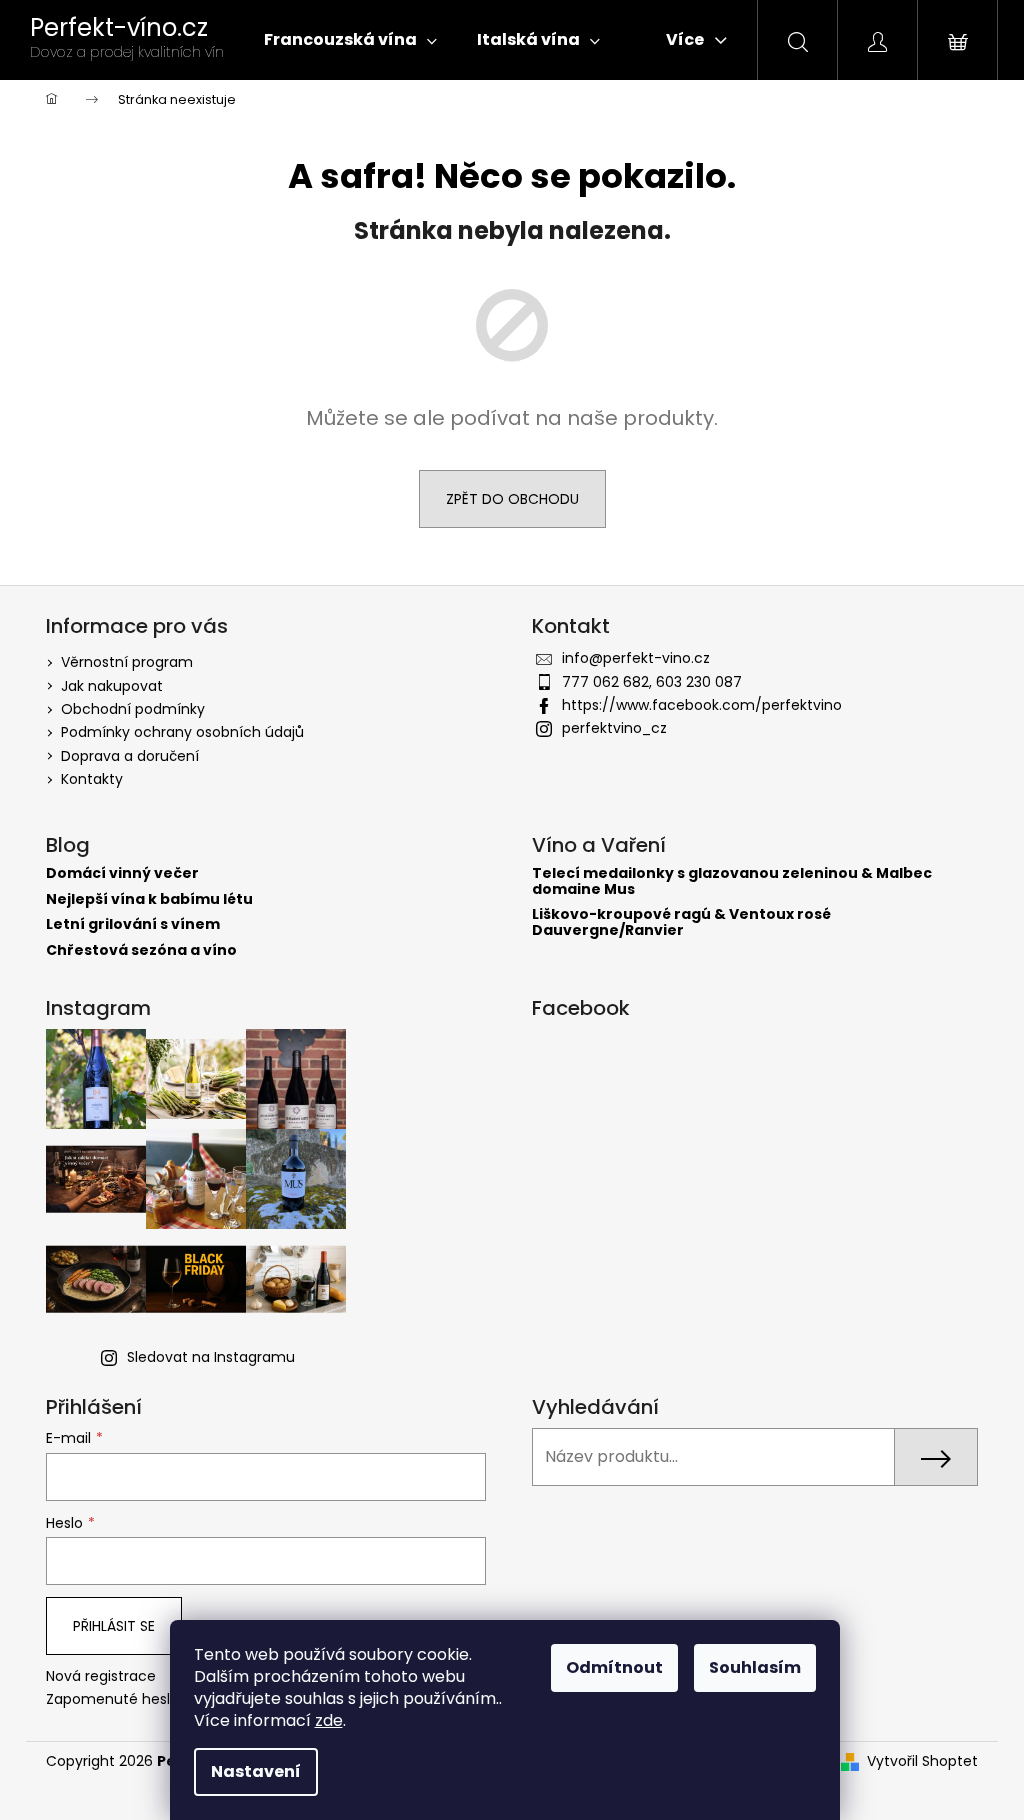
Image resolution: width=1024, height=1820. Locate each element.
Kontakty (92, 779)
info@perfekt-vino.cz (636, 658)
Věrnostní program (127, 662)
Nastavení (256, 1771)
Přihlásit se (114, 1626)
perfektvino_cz (614, 728)
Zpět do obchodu (512, 499)
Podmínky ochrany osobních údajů (182, 732)
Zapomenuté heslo (112, 1699)
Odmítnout (614, 1667)
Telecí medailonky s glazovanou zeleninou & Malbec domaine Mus (732, 881)
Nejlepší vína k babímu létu (149, 899)
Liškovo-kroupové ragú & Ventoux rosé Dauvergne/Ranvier (681, 922)
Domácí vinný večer (122, 873)
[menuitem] (350, 40)
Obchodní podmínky (133, 709)
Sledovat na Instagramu (211, 1357)
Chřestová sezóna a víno (141, 950)
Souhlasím (755, 1667)
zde (329, 1720)
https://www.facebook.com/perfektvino (702, 705)
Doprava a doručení (130, 756)
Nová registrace (101, 1676)
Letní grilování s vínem (133, 924)
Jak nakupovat (112, 686)
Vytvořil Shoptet (922, 1761)
